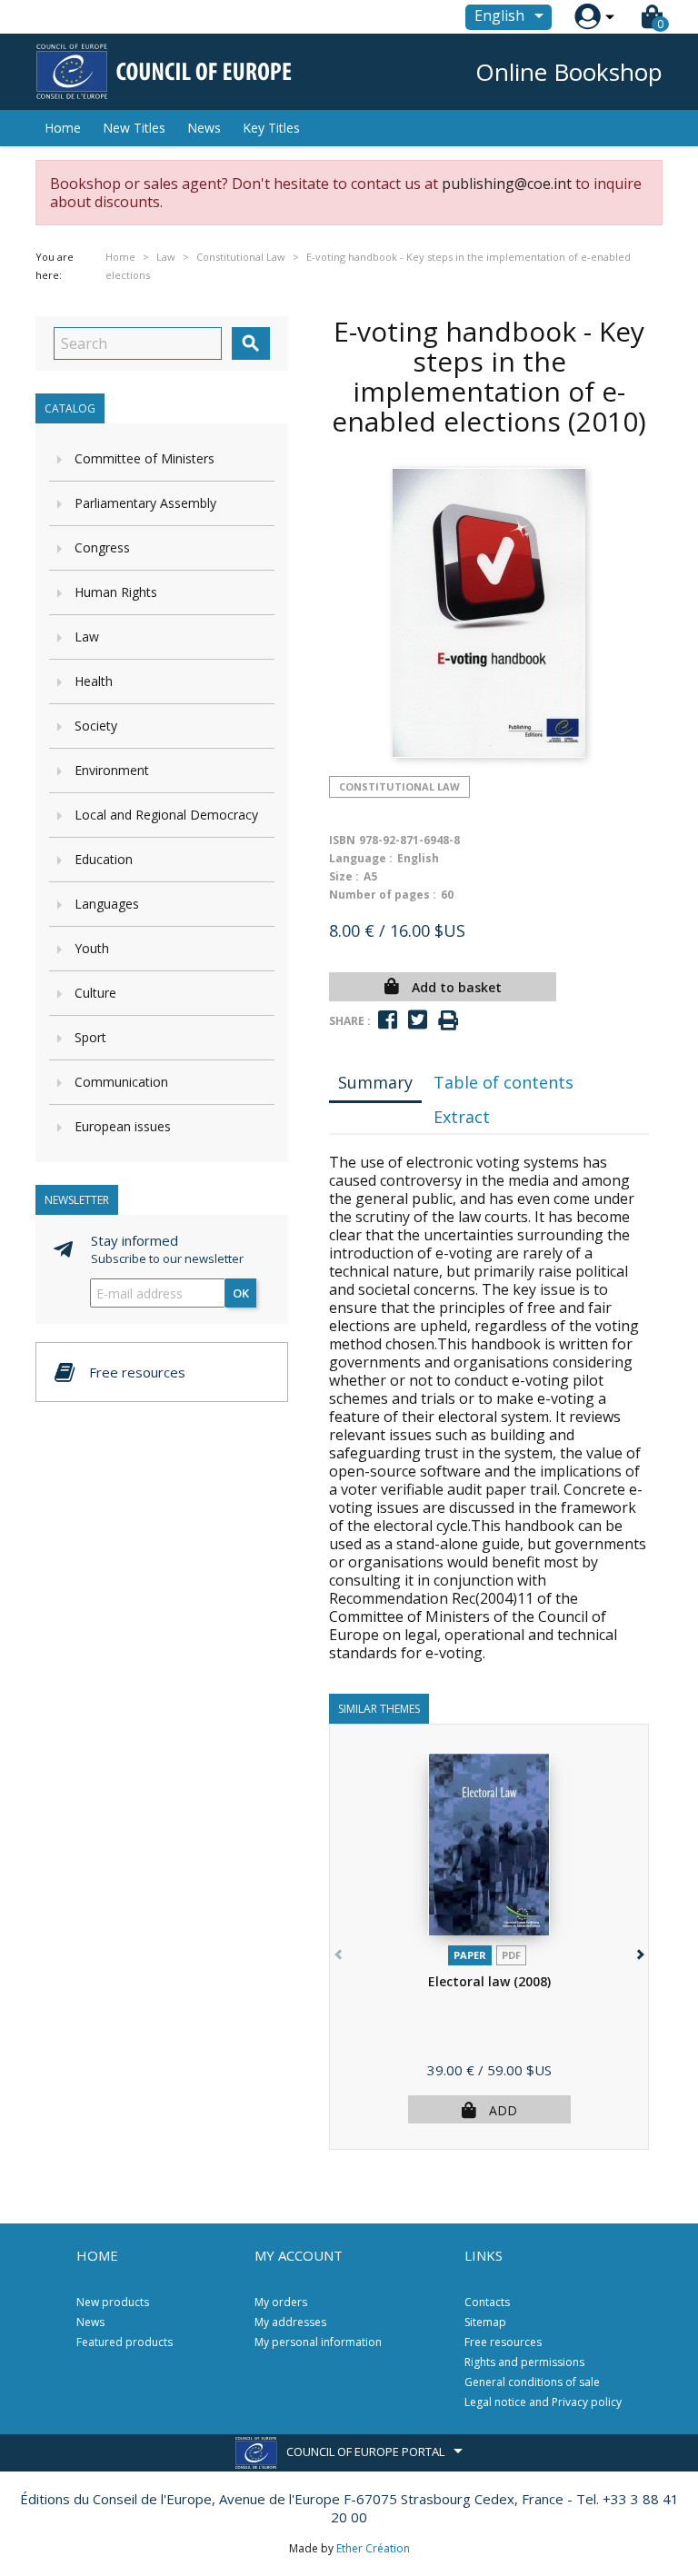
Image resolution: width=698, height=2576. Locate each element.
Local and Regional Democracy (166, 815)
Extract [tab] (462, 1117)
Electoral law (489, 1981)
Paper (470, 1955)
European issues (123, 1126)
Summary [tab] (375, 1082)
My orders (281, 2302)
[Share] (388, 1020)
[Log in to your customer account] (588, 17)
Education (104, 859)
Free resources (503, 2342)
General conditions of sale (532, 2382)
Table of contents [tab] (504, 1082)
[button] (638, 1951)
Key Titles (271, 128)
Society (96, 726)
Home (63, 128)
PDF (511, 1955)
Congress (102, 547)
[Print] (448, 1021)
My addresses (290, 2322)
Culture (95, 993)
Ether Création (373, 2548)
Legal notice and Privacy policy (543, 2402)
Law (87, 637)
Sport (90, 1037)
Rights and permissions (524, 2362)
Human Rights (116, 592)
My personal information (318, 2342)
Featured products (125, 2342)
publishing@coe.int (507, 184)
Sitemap (485, 2322)
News (204, 128)
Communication (121, 1082)
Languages (107, 904)
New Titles (134, 128)
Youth (92, 948)
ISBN (342, 840)
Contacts (487, 2302)
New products (113, 2302)
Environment (112, 770)
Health (94, 681)
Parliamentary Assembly (145, 503)
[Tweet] (418, 1020)
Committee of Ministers (145, 458)
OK (241, 1293)
